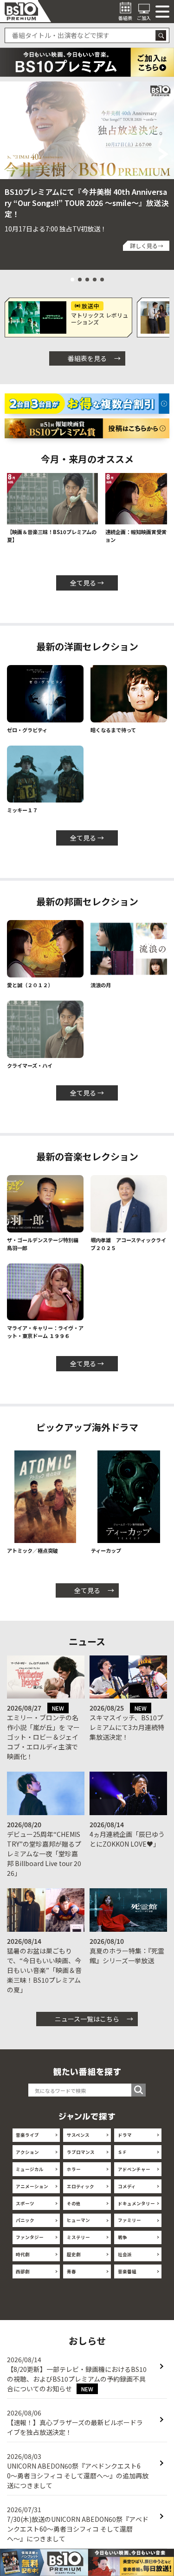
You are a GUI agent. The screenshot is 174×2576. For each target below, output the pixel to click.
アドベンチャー (134, 2169)
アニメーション (32, 2186)
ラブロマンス (81, 2152)
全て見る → (87, 583)
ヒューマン (78, 2220)
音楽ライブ (27, 2135)
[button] (10, 154)
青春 (71, 2271)
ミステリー (78, 2237)
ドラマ (125, 2135)
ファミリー (129, 2220)
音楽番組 (127, 2271)
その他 (74, 2203)
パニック (25, 2220)
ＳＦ (122, 2152)
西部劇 (23, 2271)
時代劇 (23, 2254)
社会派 (125, 2254)
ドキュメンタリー (136, 2203)
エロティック (81, 2186)
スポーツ (25, 2203)
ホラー (74, 2169)
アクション (27, 2152)
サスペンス (78, 2135)
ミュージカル (30, 2169)
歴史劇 (74, 2254)
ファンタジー (30, 2237)
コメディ (127, 2186)
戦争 (122, 2237)
